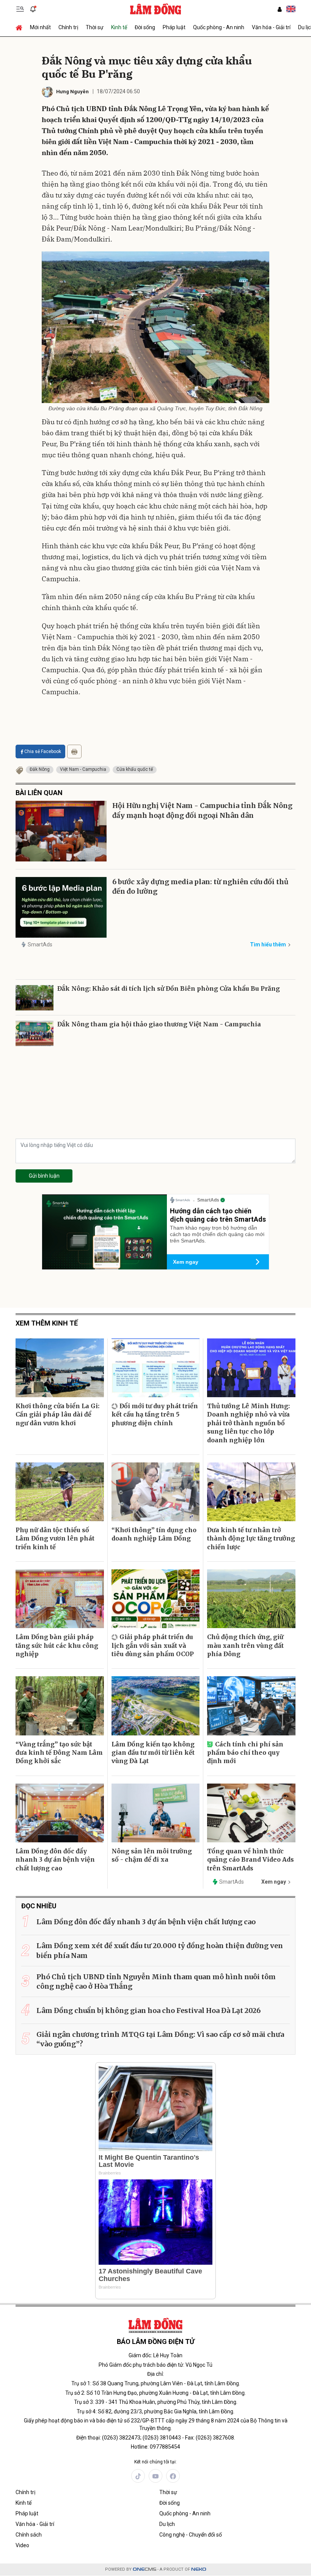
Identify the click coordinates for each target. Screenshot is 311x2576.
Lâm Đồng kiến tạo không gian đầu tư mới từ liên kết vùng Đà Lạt (153, 1753)
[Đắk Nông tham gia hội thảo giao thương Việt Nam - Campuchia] (35, 1033)
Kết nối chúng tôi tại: (155, 2462)
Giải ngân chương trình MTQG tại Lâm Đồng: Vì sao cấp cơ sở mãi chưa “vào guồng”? (160, 2039)
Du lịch (167, 2524)
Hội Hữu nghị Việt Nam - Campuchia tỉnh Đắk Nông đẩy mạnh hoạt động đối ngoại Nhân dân (202, 810)
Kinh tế (119, 27)
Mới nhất (40, 27)
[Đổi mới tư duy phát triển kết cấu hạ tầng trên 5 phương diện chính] (156, 1368)
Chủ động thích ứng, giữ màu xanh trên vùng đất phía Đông (245, 1645)
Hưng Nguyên (72, 92)
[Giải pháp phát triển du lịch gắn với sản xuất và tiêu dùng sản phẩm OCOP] (156, 1599)
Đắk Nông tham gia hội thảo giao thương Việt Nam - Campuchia (159, 1024)
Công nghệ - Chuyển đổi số (191, 2535)
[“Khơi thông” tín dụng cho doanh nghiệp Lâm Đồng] (156, 1492)
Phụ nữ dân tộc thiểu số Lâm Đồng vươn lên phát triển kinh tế (55, 1538)
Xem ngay (186, 1262)
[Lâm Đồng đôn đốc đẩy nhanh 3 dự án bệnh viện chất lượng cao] (60, 1813)
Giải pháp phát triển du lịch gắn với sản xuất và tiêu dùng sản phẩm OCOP (153, 1645)
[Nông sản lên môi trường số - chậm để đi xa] (156, 1813)
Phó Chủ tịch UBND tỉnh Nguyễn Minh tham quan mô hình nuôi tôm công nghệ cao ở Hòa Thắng (156, 1981)
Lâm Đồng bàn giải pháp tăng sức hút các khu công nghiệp (57, 1645)
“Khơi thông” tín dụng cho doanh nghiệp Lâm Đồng (154, 1534)
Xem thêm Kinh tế (47, 1323)
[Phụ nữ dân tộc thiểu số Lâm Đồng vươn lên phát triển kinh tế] (60, 1492)
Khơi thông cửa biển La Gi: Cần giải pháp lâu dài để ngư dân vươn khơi (57, 1414)
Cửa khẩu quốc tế (135, 769)
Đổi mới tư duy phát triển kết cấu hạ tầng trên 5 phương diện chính (155, 1414)
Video (22, 2545)
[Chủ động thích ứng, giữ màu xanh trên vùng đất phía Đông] (251, 1599)
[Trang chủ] (21, 27)
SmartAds (40, 944)
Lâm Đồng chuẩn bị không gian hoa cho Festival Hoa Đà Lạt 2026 (148, 2010)
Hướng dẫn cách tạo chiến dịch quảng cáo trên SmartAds (218, 1215)
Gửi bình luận (44, 1176)
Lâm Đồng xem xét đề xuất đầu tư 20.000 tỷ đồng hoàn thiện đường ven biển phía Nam (160, 1950)
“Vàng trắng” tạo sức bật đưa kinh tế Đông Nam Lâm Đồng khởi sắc (59, 1753)
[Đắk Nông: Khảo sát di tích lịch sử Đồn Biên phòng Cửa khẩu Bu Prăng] (35, 998)
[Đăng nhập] (280, 9)
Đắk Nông (40, 769)
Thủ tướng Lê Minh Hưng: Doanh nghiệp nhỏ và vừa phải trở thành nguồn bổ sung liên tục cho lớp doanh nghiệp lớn (248, 1423)
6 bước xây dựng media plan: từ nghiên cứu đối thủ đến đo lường (200, 886)
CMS (145, 2569)
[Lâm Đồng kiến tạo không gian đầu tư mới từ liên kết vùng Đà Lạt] (156, 1706)
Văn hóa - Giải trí (271, 27)
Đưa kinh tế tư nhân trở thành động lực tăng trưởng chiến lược (251, 1538)
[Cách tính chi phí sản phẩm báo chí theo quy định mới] (251, 1706)
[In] (74, 751)
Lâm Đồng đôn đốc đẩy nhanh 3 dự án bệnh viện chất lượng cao (55, 1860)
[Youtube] (155, 2476)
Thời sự (95, 27)
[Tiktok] (138, 2476)
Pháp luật (174, 27)
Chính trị (68, 27)
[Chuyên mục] (20, 9)
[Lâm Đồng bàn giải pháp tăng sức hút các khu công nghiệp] (60, 1599)
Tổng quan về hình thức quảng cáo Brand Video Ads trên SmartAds (251, 1860)
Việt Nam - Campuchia (83, 769)
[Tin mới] (33, 9)
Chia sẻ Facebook (43, 751)
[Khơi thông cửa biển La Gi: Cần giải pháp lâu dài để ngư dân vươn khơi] (60, 1368)
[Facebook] (173, 2476)
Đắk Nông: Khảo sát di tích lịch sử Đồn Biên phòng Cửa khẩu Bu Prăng (169, 988)
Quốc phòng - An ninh (219, 27)
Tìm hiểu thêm (268, 944)
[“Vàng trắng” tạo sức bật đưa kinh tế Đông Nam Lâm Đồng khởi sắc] (60, 1706)
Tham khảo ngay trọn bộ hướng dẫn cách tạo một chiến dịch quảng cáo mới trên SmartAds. (217, 1234)
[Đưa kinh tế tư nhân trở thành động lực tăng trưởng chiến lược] (251, 1492)
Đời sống (145, 27)
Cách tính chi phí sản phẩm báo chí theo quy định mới (245, 1753)
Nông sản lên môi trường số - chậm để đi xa (152, 1855)
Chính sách (29, 2535)
